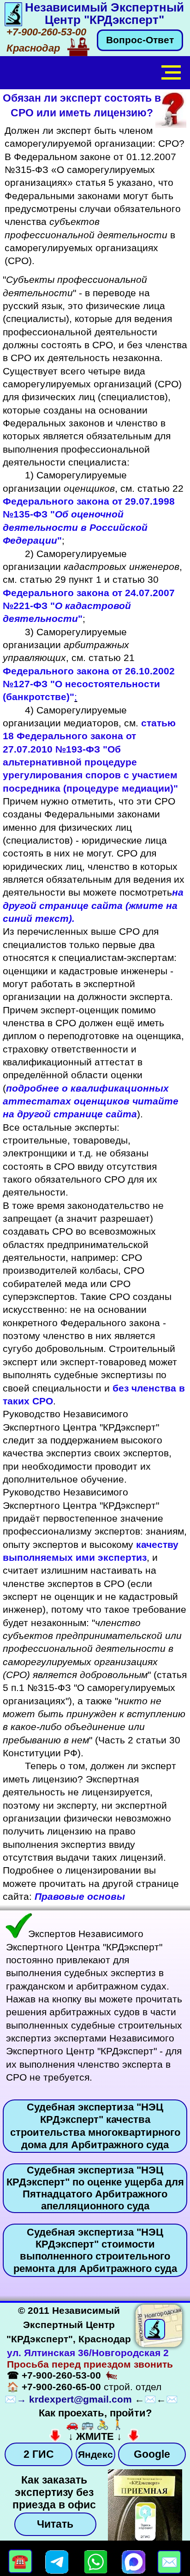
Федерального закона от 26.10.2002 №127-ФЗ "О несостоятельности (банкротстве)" (89, 684)
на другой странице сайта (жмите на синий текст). (93, 905)
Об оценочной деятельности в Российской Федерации (75, 527)
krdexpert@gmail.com (80, 2399)
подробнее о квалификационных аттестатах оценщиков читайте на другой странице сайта (91, 1101)
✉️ (11, 2399)
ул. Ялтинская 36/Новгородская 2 (88, 2353)
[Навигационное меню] (171, 73)
